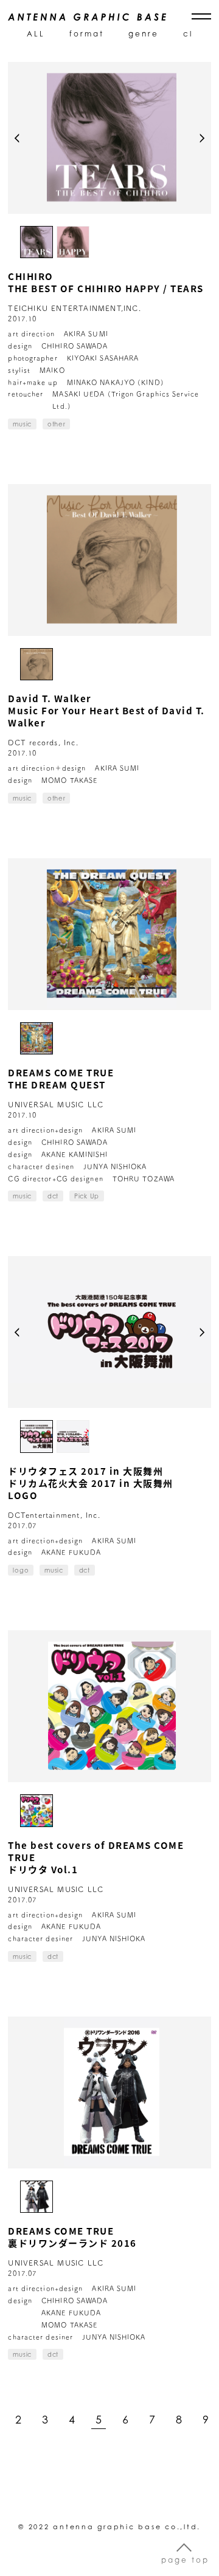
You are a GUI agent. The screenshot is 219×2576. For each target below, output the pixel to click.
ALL (36, 34)
